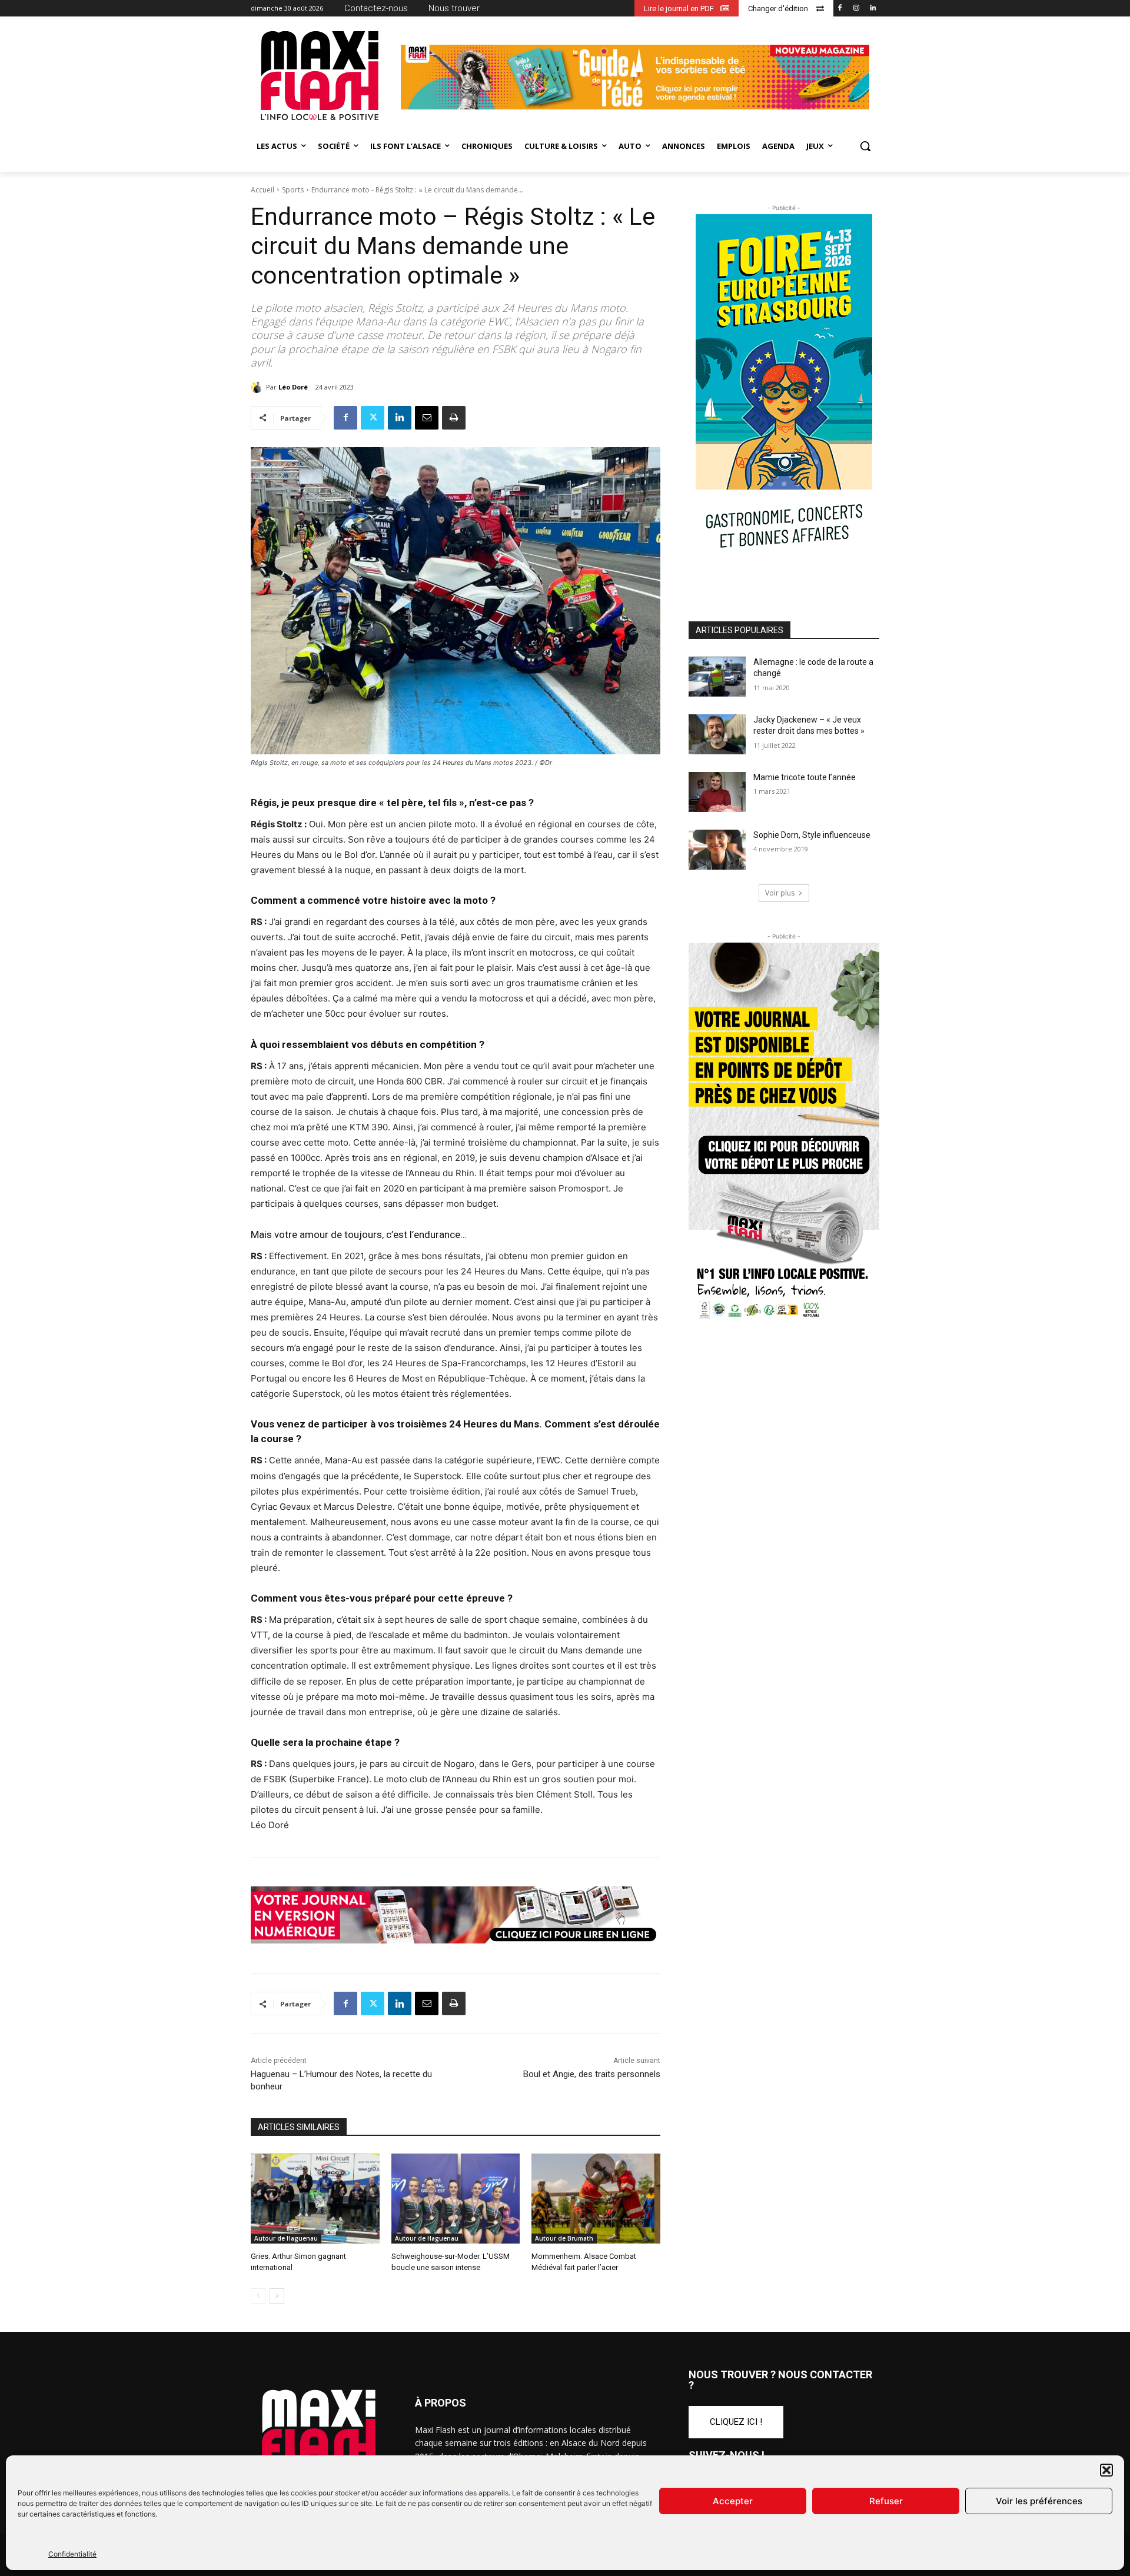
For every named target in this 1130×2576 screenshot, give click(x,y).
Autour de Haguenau (286, 2238)
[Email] (427, 418)
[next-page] (277, 2296)
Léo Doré (293, 387)
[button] (1106, 2470)
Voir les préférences (1039, 2501)
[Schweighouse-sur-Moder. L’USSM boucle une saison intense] (456, 2199)
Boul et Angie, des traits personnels (592, 2074)
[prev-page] (258, 2296)
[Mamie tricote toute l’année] (717, 792)
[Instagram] (856, 9)
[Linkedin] (873, 9)
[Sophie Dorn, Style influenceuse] (717, 850)
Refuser (886, 2501)
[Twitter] (373, 418)
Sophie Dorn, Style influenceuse (812, 835)
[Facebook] (840, 9)
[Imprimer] (454, 418)
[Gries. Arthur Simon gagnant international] (315, 2199)
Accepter (733, 2501)
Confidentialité (72, 2554)
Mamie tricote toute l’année (805, 777)
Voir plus (780, 893)
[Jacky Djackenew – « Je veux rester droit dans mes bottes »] (717, 734)
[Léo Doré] (258, 387)
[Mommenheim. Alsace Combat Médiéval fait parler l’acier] (596, 2199)
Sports (293, 190)
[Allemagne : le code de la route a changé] (717, 677)
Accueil (262, 190)
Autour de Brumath (564, 2238)
